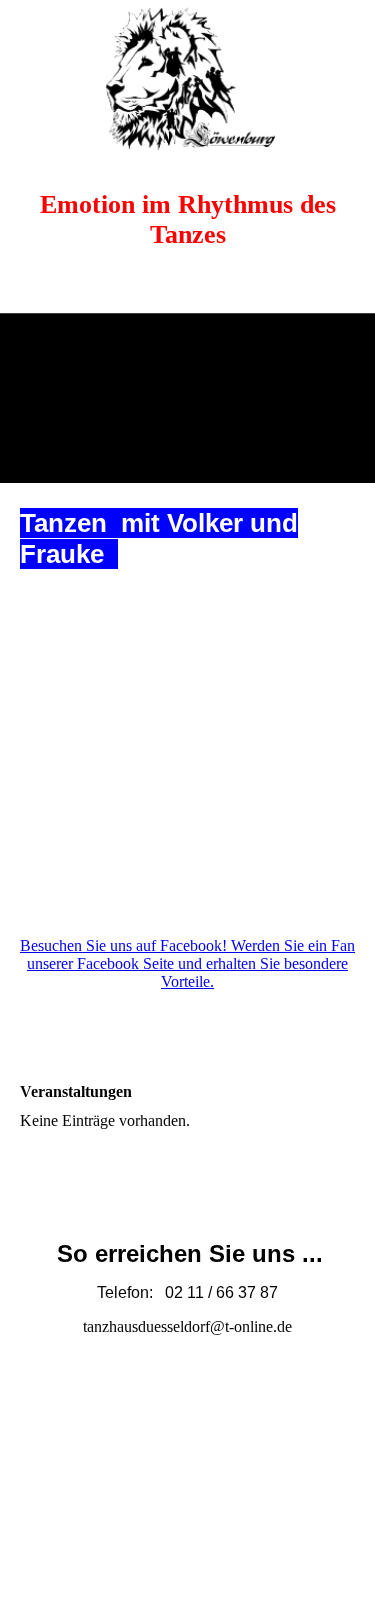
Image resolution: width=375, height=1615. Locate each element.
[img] (188, 75)
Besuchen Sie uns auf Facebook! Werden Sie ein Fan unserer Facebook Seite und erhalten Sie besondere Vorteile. (187, 963)
